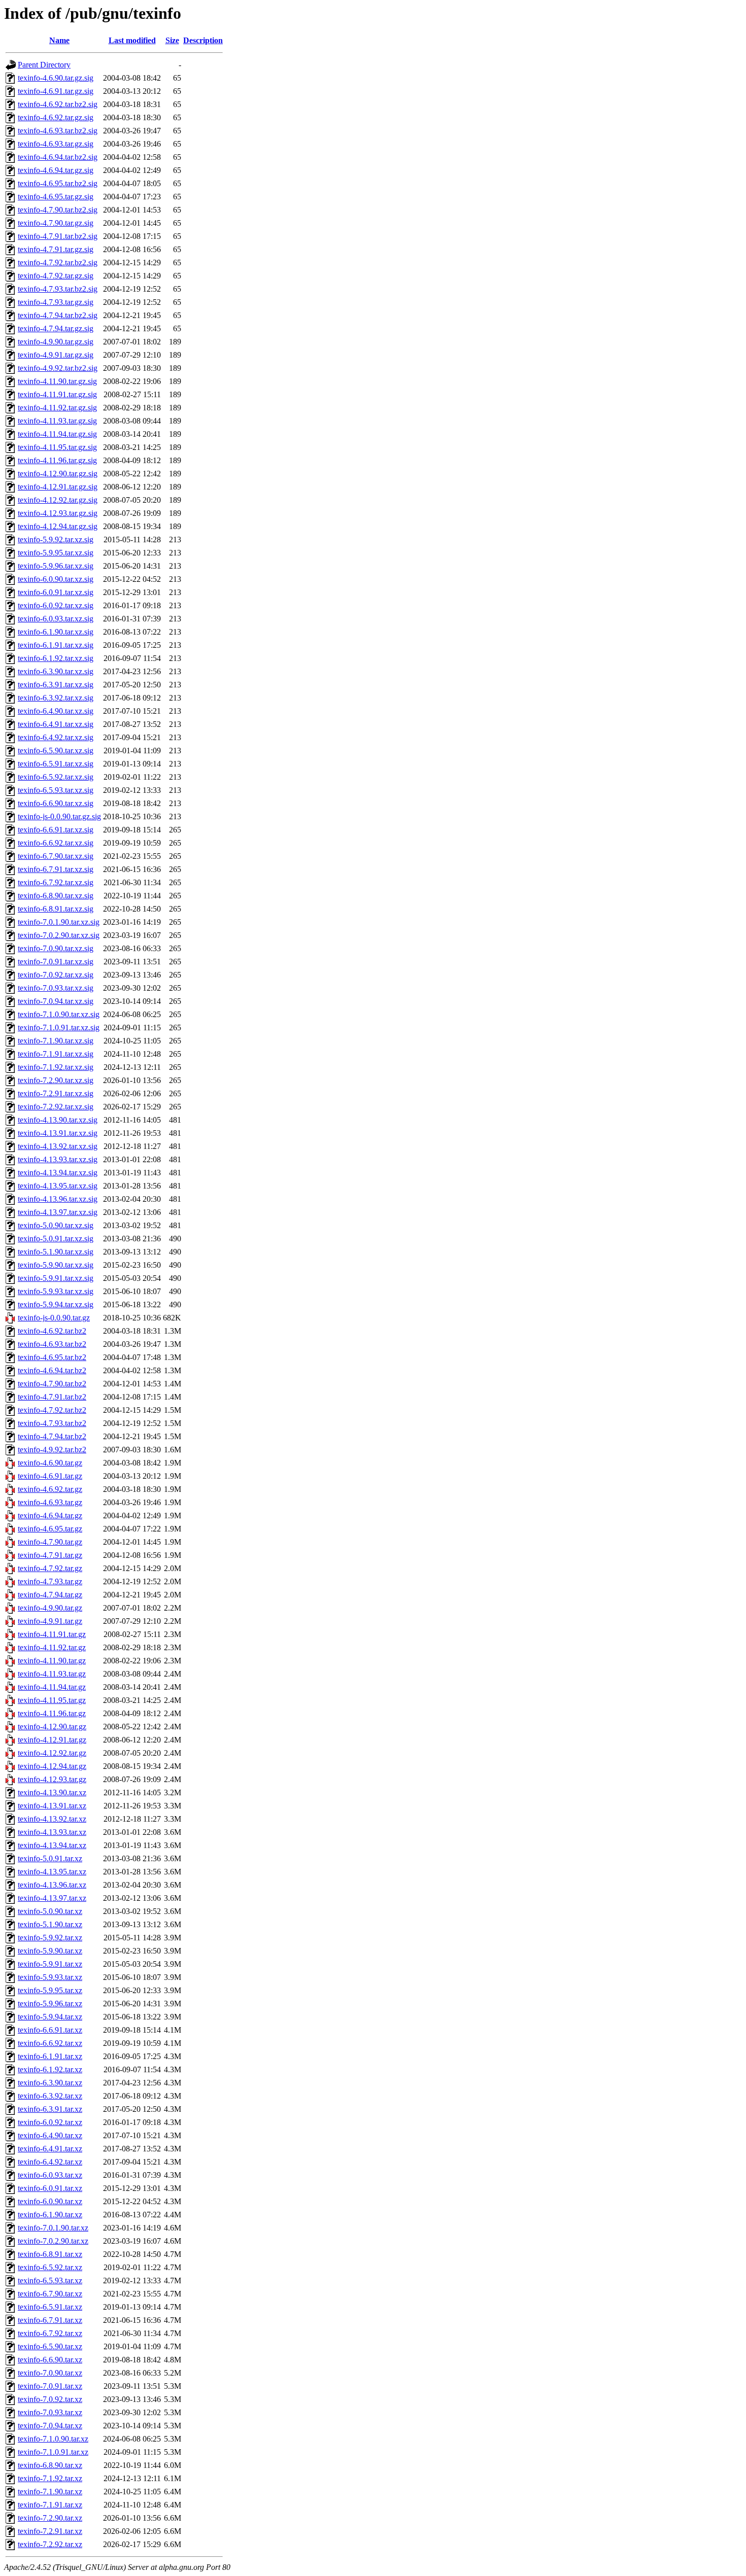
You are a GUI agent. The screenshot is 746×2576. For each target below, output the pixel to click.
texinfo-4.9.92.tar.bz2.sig (58, 368)
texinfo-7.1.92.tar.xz (50, 2478)
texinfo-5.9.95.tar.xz (50, 1990)
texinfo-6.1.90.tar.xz (50, 2215)
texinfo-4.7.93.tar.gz (50, 1581)
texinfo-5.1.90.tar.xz (50, 1924)
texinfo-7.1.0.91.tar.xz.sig (59, 1028)
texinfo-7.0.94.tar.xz (50, 2426)
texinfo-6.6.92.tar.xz (50, 2043)
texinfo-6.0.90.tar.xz (50, 2201)
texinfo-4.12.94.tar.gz (52, 1766)
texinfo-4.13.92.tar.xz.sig (58, 1146)
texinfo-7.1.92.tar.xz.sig (56, 1067)
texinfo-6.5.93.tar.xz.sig (56, 790)
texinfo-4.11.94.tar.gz (52, 1687)
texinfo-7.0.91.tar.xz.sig (56, 962)
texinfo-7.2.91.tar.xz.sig (56, 1093)
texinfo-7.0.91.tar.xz (50, 2386)
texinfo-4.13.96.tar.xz (52, 1885)
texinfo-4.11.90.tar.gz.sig (57, 381)
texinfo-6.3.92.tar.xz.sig (56, 698)
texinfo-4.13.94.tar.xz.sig (58, 1173)
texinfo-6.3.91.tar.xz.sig (56, 685)
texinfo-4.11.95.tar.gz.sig (57, 447)
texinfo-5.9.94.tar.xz (50, 2017)
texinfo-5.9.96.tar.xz (50, 2004)
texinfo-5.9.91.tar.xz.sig (56, 1278)
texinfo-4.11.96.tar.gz (52, 1713)
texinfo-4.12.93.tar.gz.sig (58, 513)
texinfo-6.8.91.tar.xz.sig (56, 909)
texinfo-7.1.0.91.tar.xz (53, 2452)
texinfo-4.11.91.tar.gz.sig (57, 394)
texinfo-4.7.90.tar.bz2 (52, 1384)
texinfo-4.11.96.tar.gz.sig (57, 460)
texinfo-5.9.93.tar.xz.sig (56, 1291)
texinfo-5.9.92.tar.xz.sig (56, 539)
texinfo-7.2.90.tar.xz (50, 2518)
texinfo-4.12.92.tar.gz (52, 1753)
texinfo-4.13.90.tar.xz (52, 1792)
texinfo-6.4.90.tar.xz (50, 2135)
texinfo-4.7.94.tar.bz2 (52, 1436)
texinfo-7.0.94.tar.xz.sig (56, 1001)
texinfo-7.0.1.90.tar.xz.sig (59, 922)
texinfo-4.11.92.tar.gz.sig (57, 408)
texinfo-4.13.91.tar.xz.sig (58, 1133)
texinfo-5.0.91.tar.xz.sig (56, 1239)
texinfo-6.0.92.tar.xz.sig (56, 605)
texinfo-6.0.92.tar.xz (50, 2122)
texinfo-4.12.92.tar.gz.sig (58, 500)
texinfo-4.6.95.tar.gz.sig (56, 197)
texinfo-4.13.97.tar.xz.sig (58, 1212)
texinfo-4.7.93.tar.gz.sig (56, 302)
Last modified (132, 40)
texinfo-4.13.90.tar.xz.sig (58, 1120)
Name (59, 40)
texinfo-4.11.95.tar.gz (52, 1700)
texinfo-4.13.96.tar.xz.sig (58, 1199)
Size (172, 40)
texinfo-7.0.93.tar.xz (50, 2412)
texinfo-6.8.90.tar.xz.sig (56, 896)
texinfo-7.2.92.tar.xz (50, 2544)
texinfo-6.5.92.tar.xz (50, 2267)
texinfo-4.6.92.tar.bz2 (52, 1331)
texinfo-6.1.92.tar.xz (50, 2069)
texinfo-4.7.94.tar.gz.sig (56, 328)
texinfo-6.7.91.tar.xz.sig (56, 869)
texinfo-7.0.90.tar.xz (50, 2373)
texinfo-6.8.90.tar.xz (50, 2465)
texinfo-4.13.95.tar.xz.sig (58, 1186)
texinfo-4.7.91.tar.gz (50, 1555)
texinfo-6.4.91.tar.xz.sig (56, 724)
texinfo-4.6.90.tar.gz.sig (56, 78)
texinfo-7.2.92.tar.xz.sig (56, 1107)
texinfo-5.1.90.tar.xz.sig (56, 1252)
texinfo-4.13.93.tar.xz (52, 1832)
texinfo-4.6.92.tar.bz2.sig (58, 104)
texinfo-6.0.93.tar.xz (50, 2175)
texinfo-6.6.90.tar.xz (50, 2360)
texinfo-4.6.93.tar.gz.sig (56, 144)
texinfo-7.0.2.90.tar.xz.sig (59, 935)
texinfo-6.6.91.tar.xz (50, 2030)
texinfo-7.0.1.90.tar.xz (53, 2228)
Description (203, 40)
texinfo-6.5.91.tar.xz (50, 2307)
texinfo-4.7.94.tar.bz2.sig (58, 315)
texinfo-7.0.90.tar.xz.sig (56, 948)
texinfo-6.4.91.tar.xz (50, 2149)
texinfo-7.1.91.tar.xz (50, 2505)
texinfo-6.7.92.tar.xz (50, 2333)
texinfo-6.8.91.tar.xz (50, 2254)
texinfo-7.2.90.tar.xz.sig (56, 1080)
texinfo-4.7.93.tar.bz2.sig (58, 289)
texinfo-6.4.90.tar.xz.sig (56, 711)
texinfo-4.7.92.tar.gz (50, 1568)
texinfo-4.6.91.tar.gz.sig (56, 91)
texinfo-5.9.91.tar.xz (50, 1964)
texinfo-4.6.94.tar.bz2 (52, 1370)
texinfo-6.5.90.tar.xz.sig (56, 751)
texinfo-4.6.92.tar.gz (50, 1489)
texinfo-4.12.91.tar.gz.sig (58, 487)
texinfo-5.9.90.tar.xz (50, 1951)
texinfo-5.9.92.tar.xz (50, 1938)
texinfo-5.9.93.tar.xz (50, 1977)
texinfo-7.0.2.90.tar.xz (53, 2241)
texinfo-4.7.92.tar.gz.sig (56, 276)
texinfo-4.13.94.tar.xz (52, 1845)
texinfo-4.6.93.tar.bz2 (52, 1344)
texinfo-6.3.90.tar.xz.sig (56, 671)
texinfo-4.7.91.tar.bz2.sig (58, 236)
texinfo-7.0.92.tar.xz (50, 2399)
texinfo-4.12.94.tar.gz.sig (58, 526)
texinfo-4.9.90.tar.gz (50, 1608)
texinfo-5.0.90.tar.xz (50, 1911)
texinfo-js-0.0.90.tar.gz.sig (59, 816)
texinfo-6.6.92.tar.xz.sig (56, 843)
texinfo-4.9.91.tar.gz (50, 1621)
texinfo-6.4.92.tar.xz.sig (56, 737)
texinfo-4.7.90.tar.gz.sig (56, 223)
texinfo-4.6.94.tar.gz (50, 1516)
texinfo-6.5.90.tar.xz (50, 2346)
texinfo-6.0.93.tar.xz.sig (56, 619)
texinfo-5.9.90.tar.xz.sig (56, 1265)
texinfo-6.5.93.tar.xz (50, 2281)
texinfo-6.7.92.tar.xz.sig (56, 882)
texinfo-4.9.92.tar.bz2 (52, 1450)
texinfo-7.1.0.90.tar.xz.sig (59, 1014)
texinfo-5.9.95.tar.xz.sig (56, 553)
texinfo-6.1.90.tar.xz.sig (56, 632)
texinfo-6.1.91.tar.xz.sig (56, 645)
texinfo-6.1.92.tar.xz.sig (56, 658)
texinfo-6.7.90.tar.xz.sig (56, 856)
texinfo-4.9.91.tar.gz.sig (56, 355)
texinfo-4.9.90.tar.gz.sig (56, 342)
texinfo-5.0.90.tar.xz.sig (56, 1225)
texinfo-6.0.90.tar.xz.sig (56, 579)
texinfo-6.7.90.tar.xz (50, 2294)
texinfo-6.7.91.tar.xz (50, 2320)
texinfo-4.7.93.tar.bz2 (52, 1423)
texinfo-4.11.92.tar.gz (52, 1647)
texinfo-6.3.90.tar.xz (50, 2083)
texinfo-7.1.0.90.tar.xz (53, 2439)
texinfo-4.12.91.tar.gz (52, 1740)
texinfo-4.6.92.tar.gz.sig (56, 117)
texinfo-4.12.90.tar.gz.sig (58, 474)
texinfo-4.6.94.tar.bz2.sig (58, 157)
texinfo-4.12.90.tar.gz (52, 1727)
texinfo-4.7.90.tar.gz (50, 1542)
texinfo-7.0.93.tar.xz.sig (56, 988)
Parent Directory (44, 65)
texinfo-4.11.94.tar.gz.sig (57, 434)
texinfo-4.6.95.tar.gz (50, 1529)
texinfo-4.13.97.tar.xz (52, 1898)
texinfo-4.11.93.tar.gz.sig (57, 421)
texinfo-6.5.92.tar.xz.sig (56, 777)
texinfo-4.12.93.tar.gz (52, 1779)
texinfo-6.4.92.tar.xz (50, 2162)
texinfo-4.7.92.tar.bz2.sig (58, 263)
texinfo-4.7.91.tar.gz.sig (56, 249)
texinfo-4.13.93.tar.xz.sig (58, 1159)
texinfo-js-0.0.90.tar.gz (54, 1318)
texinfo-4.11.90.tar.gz (52, 1661)
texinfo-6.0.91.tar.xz (50, 2188)
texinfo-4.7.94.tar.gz (50, 1595)
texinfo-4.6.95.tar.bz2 (52, 1357)
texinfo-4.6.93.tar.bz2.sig (58, 131)
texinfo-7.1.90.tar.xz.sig (56, 1041)
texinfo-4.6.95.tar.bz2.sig (58, 183)
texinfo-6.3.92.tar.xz (50, 2096)
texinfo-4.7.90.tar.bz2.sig (58, 210)
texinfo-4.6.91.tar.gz (50, 1476)
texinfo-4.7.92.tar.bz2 (52, 1410)
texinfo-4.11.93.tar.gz (52, 1674)
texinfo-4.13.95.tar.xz (52, 1872)
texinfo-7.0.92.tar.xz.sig (56, 975)
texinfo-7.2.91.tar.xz (50, 2531)
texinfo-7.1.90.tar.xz (50, 2492)
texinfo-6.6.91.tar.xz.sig (56, 830)
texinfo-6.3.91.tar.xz (50, 2109)
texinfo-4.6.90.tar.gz (50, 1463)
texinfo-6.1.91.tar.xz (50, 2056)
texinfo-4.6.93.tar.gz (50, 1502)
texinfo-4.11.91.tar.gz (52, 1634)
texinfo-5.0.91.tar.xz (50, 1858)
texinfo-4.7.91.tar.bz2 (52, 1397)
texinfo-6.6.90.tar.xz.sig (56, 803)
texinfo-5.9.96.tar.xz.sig (56, 566)
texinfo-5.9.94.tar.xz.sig (56, 1304)
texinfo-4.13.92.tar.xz (52, 1819)
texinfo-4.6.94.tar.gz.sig (56, 170)
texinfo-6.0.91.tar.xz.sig (56, 592)
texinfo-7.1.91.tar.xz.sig (56, 1054)
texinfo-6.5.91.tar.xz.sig (56, 764)
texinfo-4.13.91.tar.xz (52, 1806)
